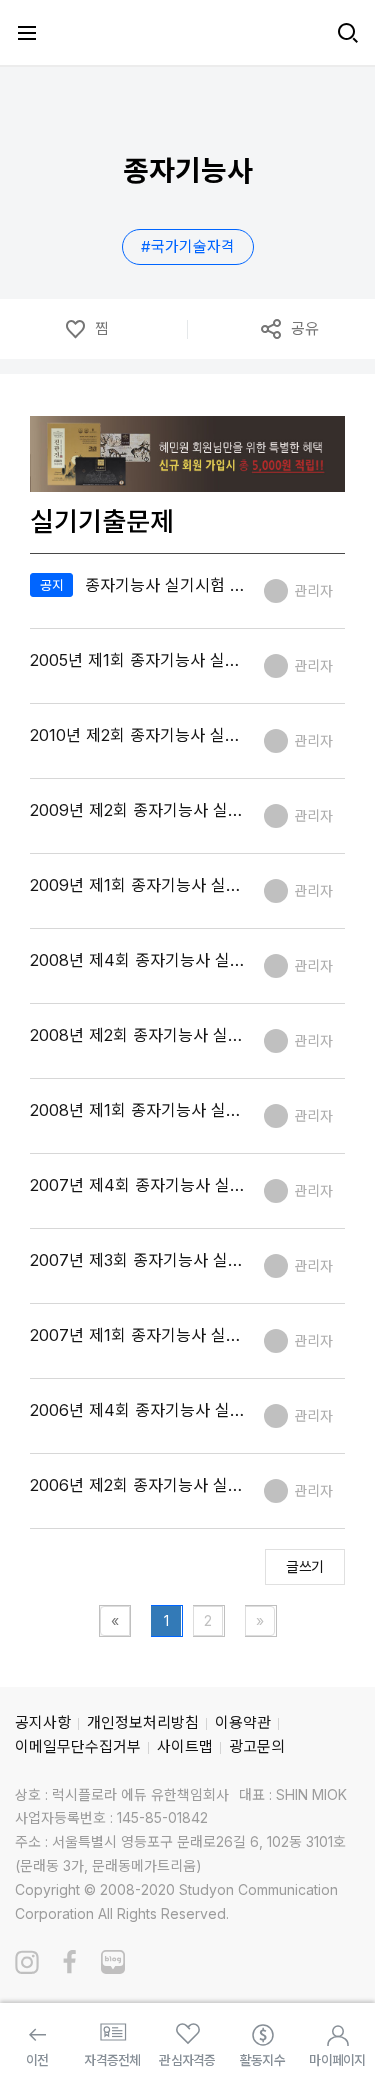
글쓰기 (305, 1566)
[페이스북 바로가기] (70, 1962)
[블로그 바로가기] (113, 1962)
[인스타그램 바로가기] (27, 1962)
